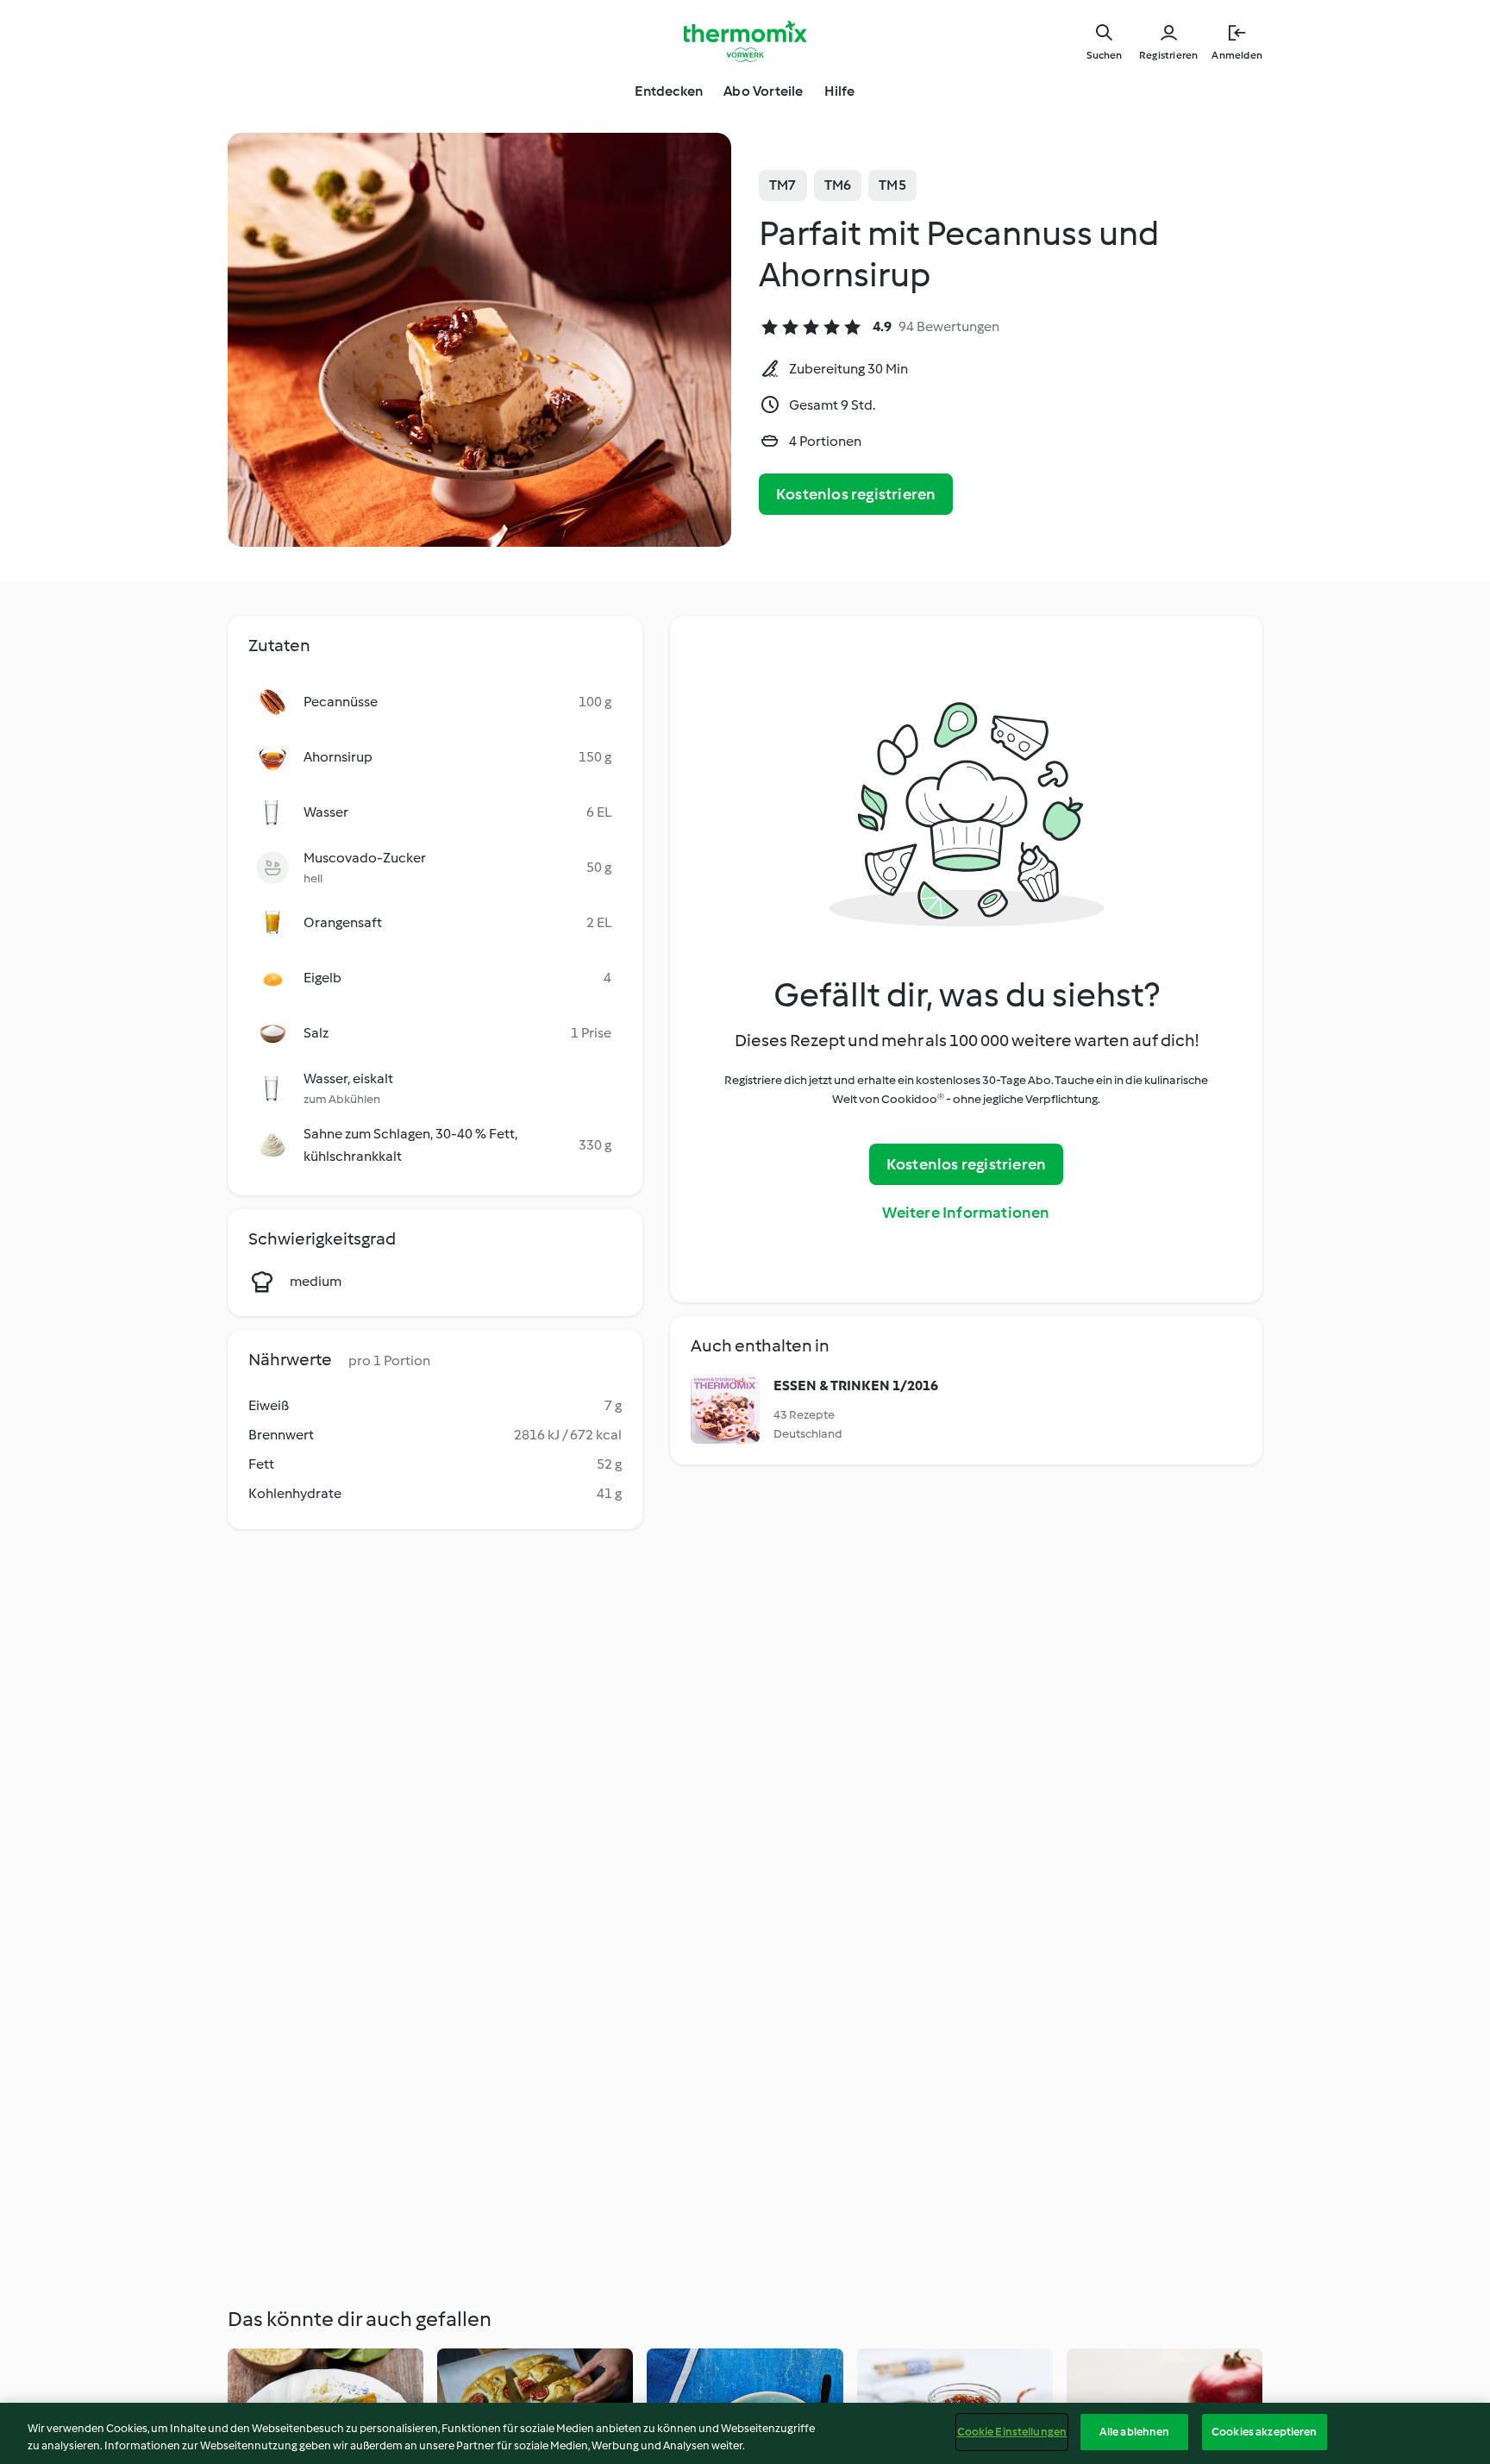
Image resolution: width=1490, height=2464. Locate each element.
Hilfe (840, 91)
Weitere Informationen (966, 1213)
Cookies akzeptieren (1264, 2432)
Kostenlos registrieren (856, 494)
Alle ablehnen (1135, 2432)
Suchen (1104, 55)
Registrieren (1168, 55)
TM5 (892, 185)
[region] (745, 2433)
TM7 (783, 185)
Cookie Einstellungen (1012, 2432)
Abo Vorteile (763, 91)
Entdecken (669, 91)
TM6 (838, 185)
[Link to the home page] (745, 41)
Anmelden (1237, 55)
